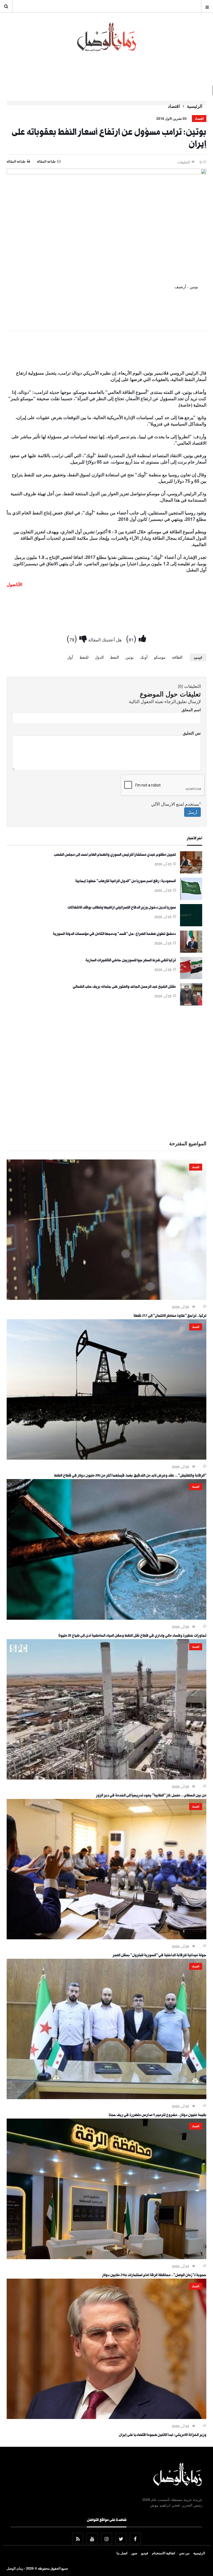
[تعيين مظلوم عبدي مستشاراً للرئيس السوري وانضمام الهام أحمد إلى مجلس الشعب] (191, 872)
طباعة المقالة (16, 161)
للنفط (84, 657)
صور (134, 2553)
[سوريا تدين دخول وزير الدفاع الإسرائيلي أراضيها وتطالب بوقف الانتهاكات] (191, 925)
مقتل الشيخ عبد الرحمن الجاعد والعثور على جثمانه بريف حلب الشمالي (124, 987)
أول (70, 657)
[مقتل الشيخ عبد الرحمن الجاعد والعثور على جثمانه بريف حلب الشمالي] (191, 1004)
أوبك (144, 657)
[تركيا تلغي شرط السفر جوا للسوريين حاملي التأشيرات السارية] (191, 977)
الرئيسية (195, 106)
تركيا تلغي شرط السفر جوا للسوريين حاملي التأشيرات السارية (131, 961)
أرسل (192, 812)
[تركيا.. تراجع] (106, 1298)
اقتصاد (174, 106)
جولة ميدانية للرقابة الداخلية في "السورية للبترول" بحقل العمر (159, 1956)
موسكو (160, 657)
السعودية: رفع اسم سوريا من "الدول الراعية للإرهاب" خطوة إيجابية (125, 882)
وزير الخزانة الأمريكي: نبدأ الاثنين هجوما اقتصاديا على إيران (163, 2435)
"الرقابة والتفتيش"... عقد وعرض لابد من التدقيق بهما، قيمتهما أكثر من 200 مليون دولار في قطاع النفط (130, 1476)
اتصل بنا (122, 2553)
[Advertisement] (106, 352)
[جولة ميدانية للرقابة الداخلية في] (106, 1938)
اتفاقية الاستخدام (163, 2553)
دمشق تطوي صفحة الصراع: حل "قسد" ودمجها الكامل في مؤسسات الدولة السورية (114, 934)
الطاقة (177, 657)
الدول (99, 657)
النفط (115, 657)
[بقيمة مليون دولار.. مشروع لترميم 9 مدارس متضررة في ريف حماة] (106, 2097)
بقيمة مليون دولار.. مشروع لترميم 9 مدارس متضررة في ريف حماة (157, 2115)
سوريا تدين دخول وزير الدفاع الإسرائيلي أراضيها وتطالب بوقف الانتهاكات (122, 908)
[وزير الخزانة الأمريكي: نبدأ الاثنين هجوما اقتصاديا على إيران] (106, 2417)
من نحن (184, 2553)
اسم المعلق (191, 710)
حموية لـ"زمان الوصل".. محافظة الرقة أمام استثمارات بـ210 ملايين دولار (154, 2276)
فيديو (145, 2553)
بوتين (130, 657)
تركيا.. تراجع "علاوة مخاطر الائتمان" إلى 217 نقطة (170, 1316)
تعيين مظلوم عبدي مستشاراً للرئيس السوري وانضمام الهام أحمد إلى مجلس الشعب (115, 855)
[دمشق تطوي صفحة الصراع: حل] (191, 951)
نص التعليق (192, 733)
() (132, 638)
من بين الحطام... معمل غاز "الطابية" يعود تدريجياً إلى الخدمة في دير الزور (151, 1796)
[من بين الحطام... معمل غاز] (106, 1778)
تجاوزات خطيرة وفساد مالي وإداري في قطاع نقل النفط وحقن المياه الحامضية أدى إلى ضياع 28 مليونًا (132, 1636)
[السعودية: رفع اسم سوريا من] (191, 898)
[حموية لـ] (106, 2258)
